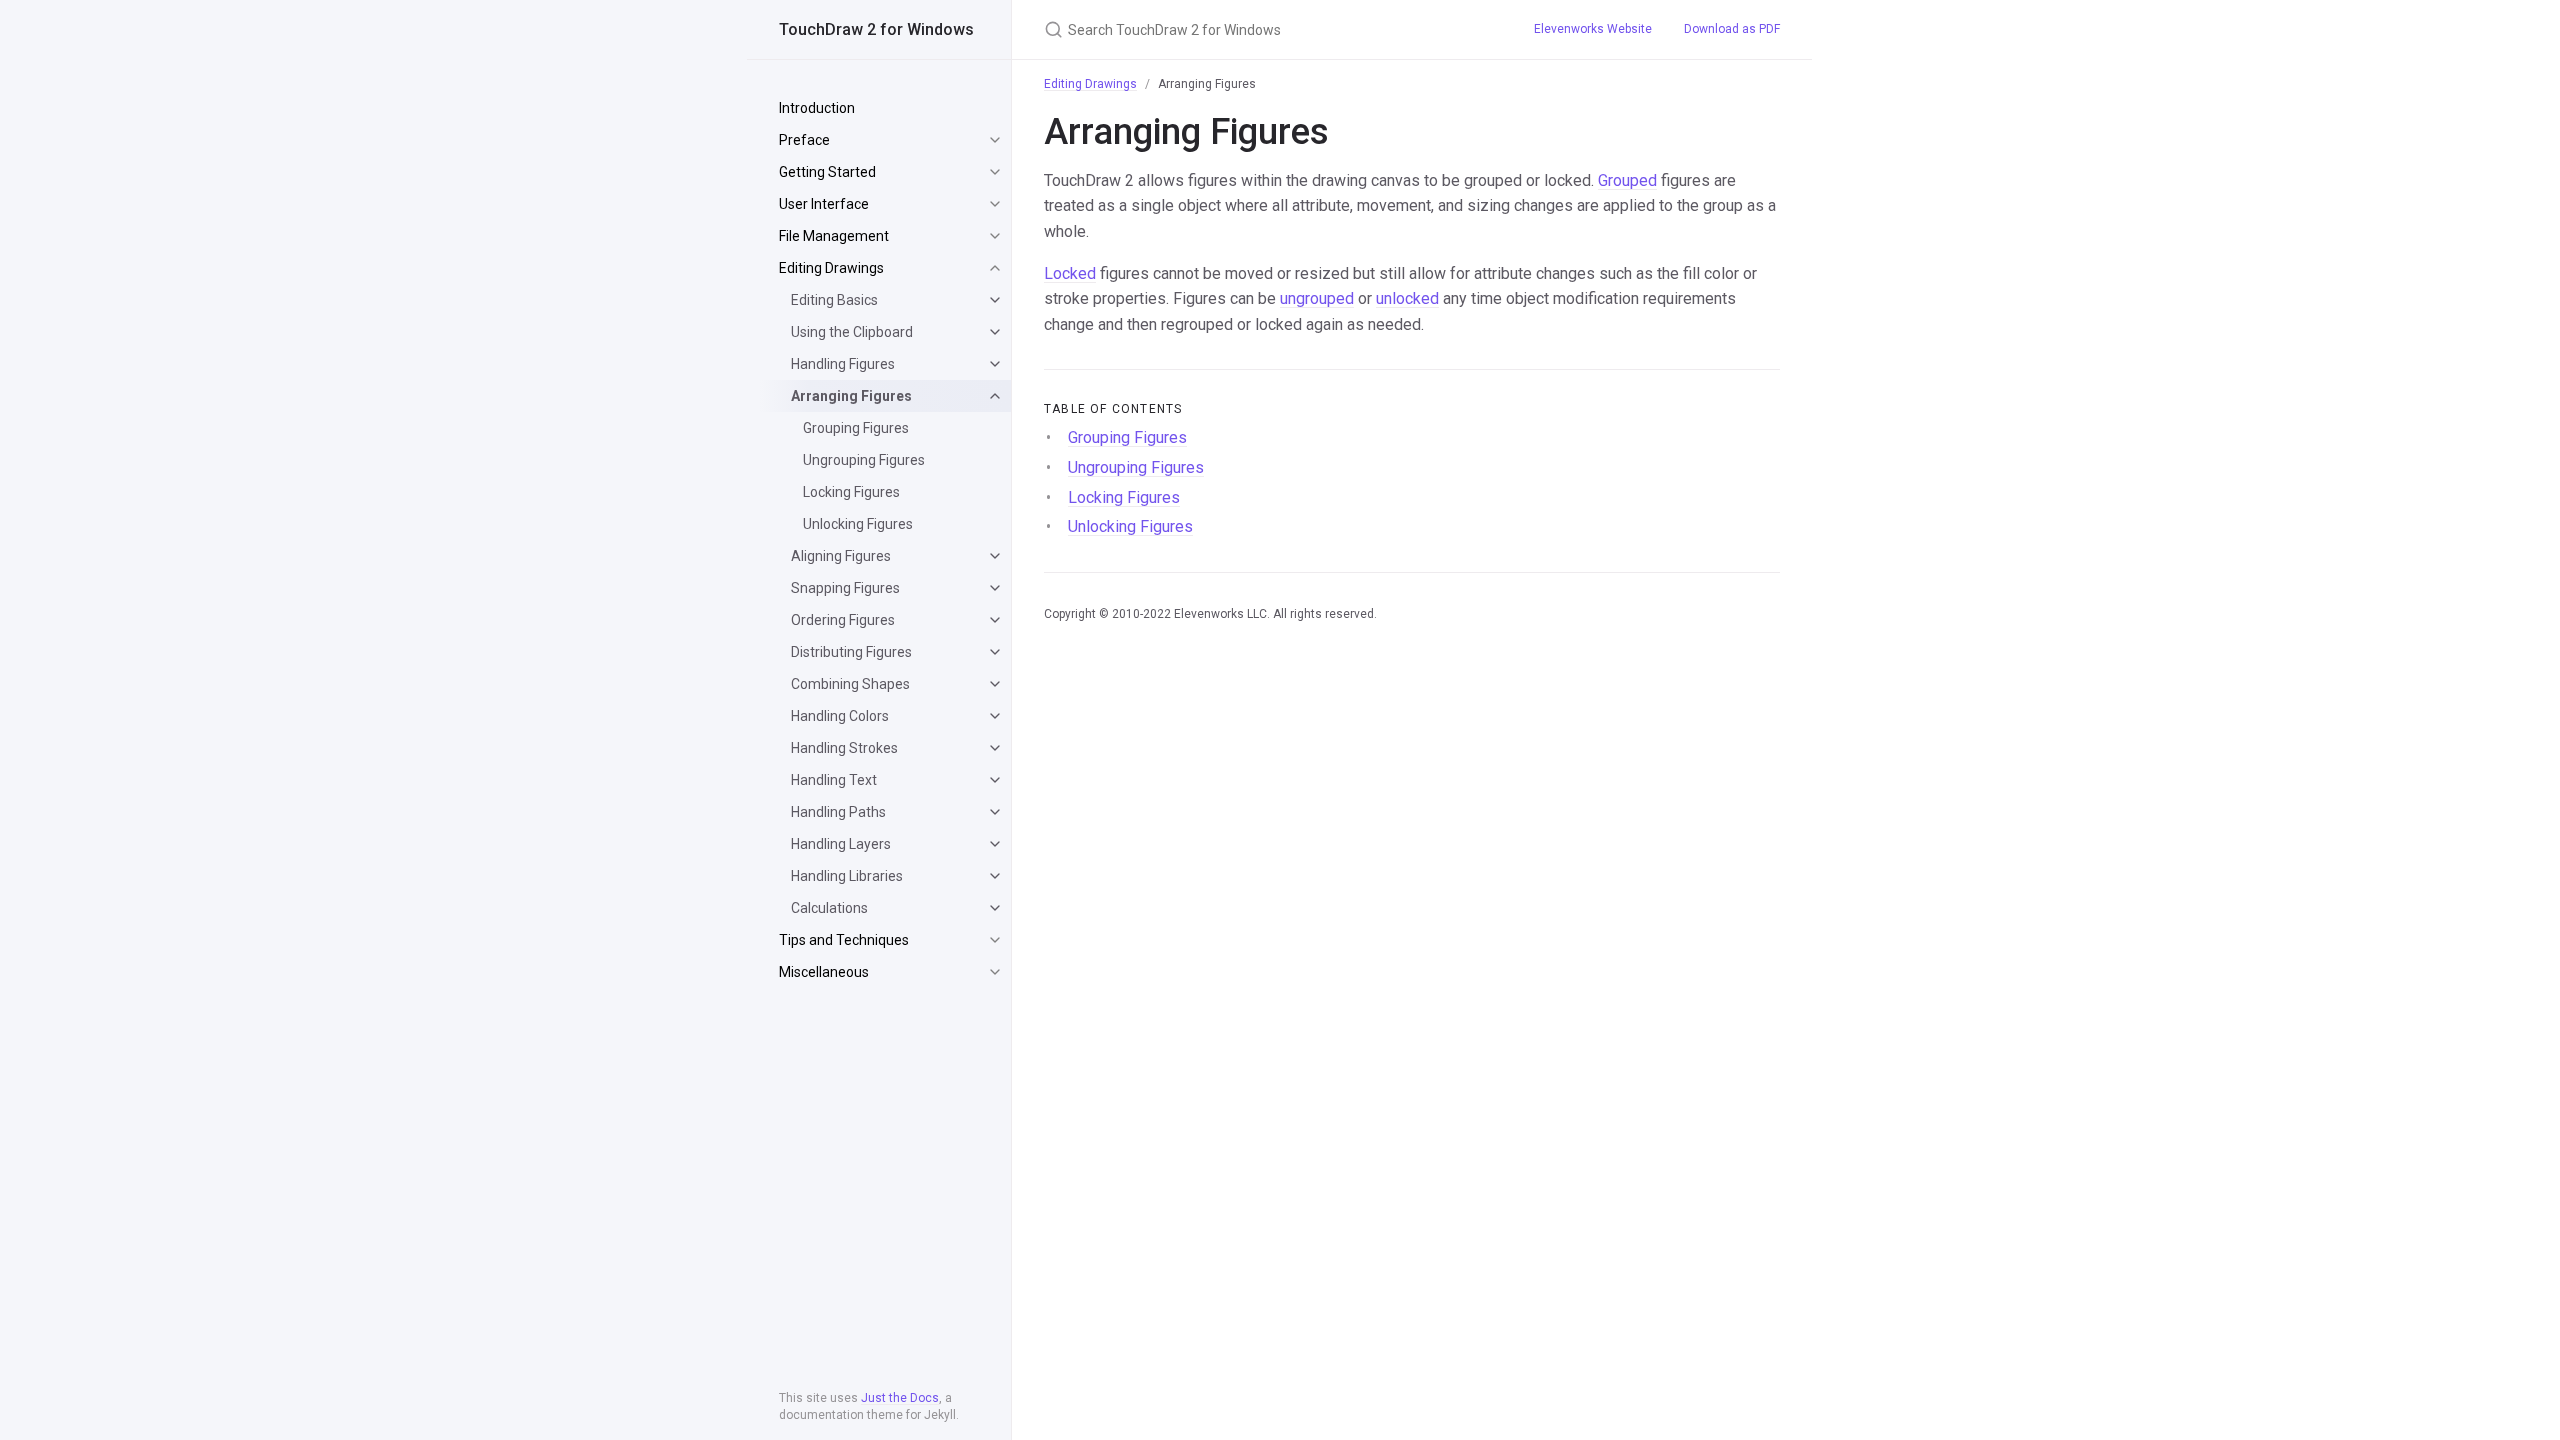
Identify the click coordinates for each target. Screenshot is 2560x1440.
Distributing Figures (851, 652)
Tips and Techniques (844, 940)
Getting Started (827, 172)
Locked (1070, 273)
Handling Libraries (847, 876)
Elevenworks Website (1593, 29)
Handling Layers (841, 844)
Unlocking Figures (858, 524)
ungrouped (1317, 298)
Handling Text (834, 780)
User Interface (824, 204)
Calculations (829, 908)
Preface (804, 140)
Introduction (817, 108)
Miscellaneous (824, 972)
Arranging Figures (851, 396)
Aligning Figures (841, 556)
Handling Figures (843, 364)
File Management (834, 236)
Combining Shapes (850, 684)
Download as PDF (1732, 29)
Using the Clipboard (852, 332)
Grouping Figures (856, 428)
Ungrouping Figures (864, 460)
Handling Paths (838, 812)
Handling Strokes (844, 748)
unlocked (1407, 298)
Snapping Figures (845, 588)
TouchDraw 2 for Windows (876, 29)
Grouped (1627, 180)
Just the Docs (900, 1398)
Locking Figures (851, 492)
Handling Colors (840, 716)
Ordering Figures (843, 620)
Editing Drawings (831, 268)
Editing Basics (834, 300)
